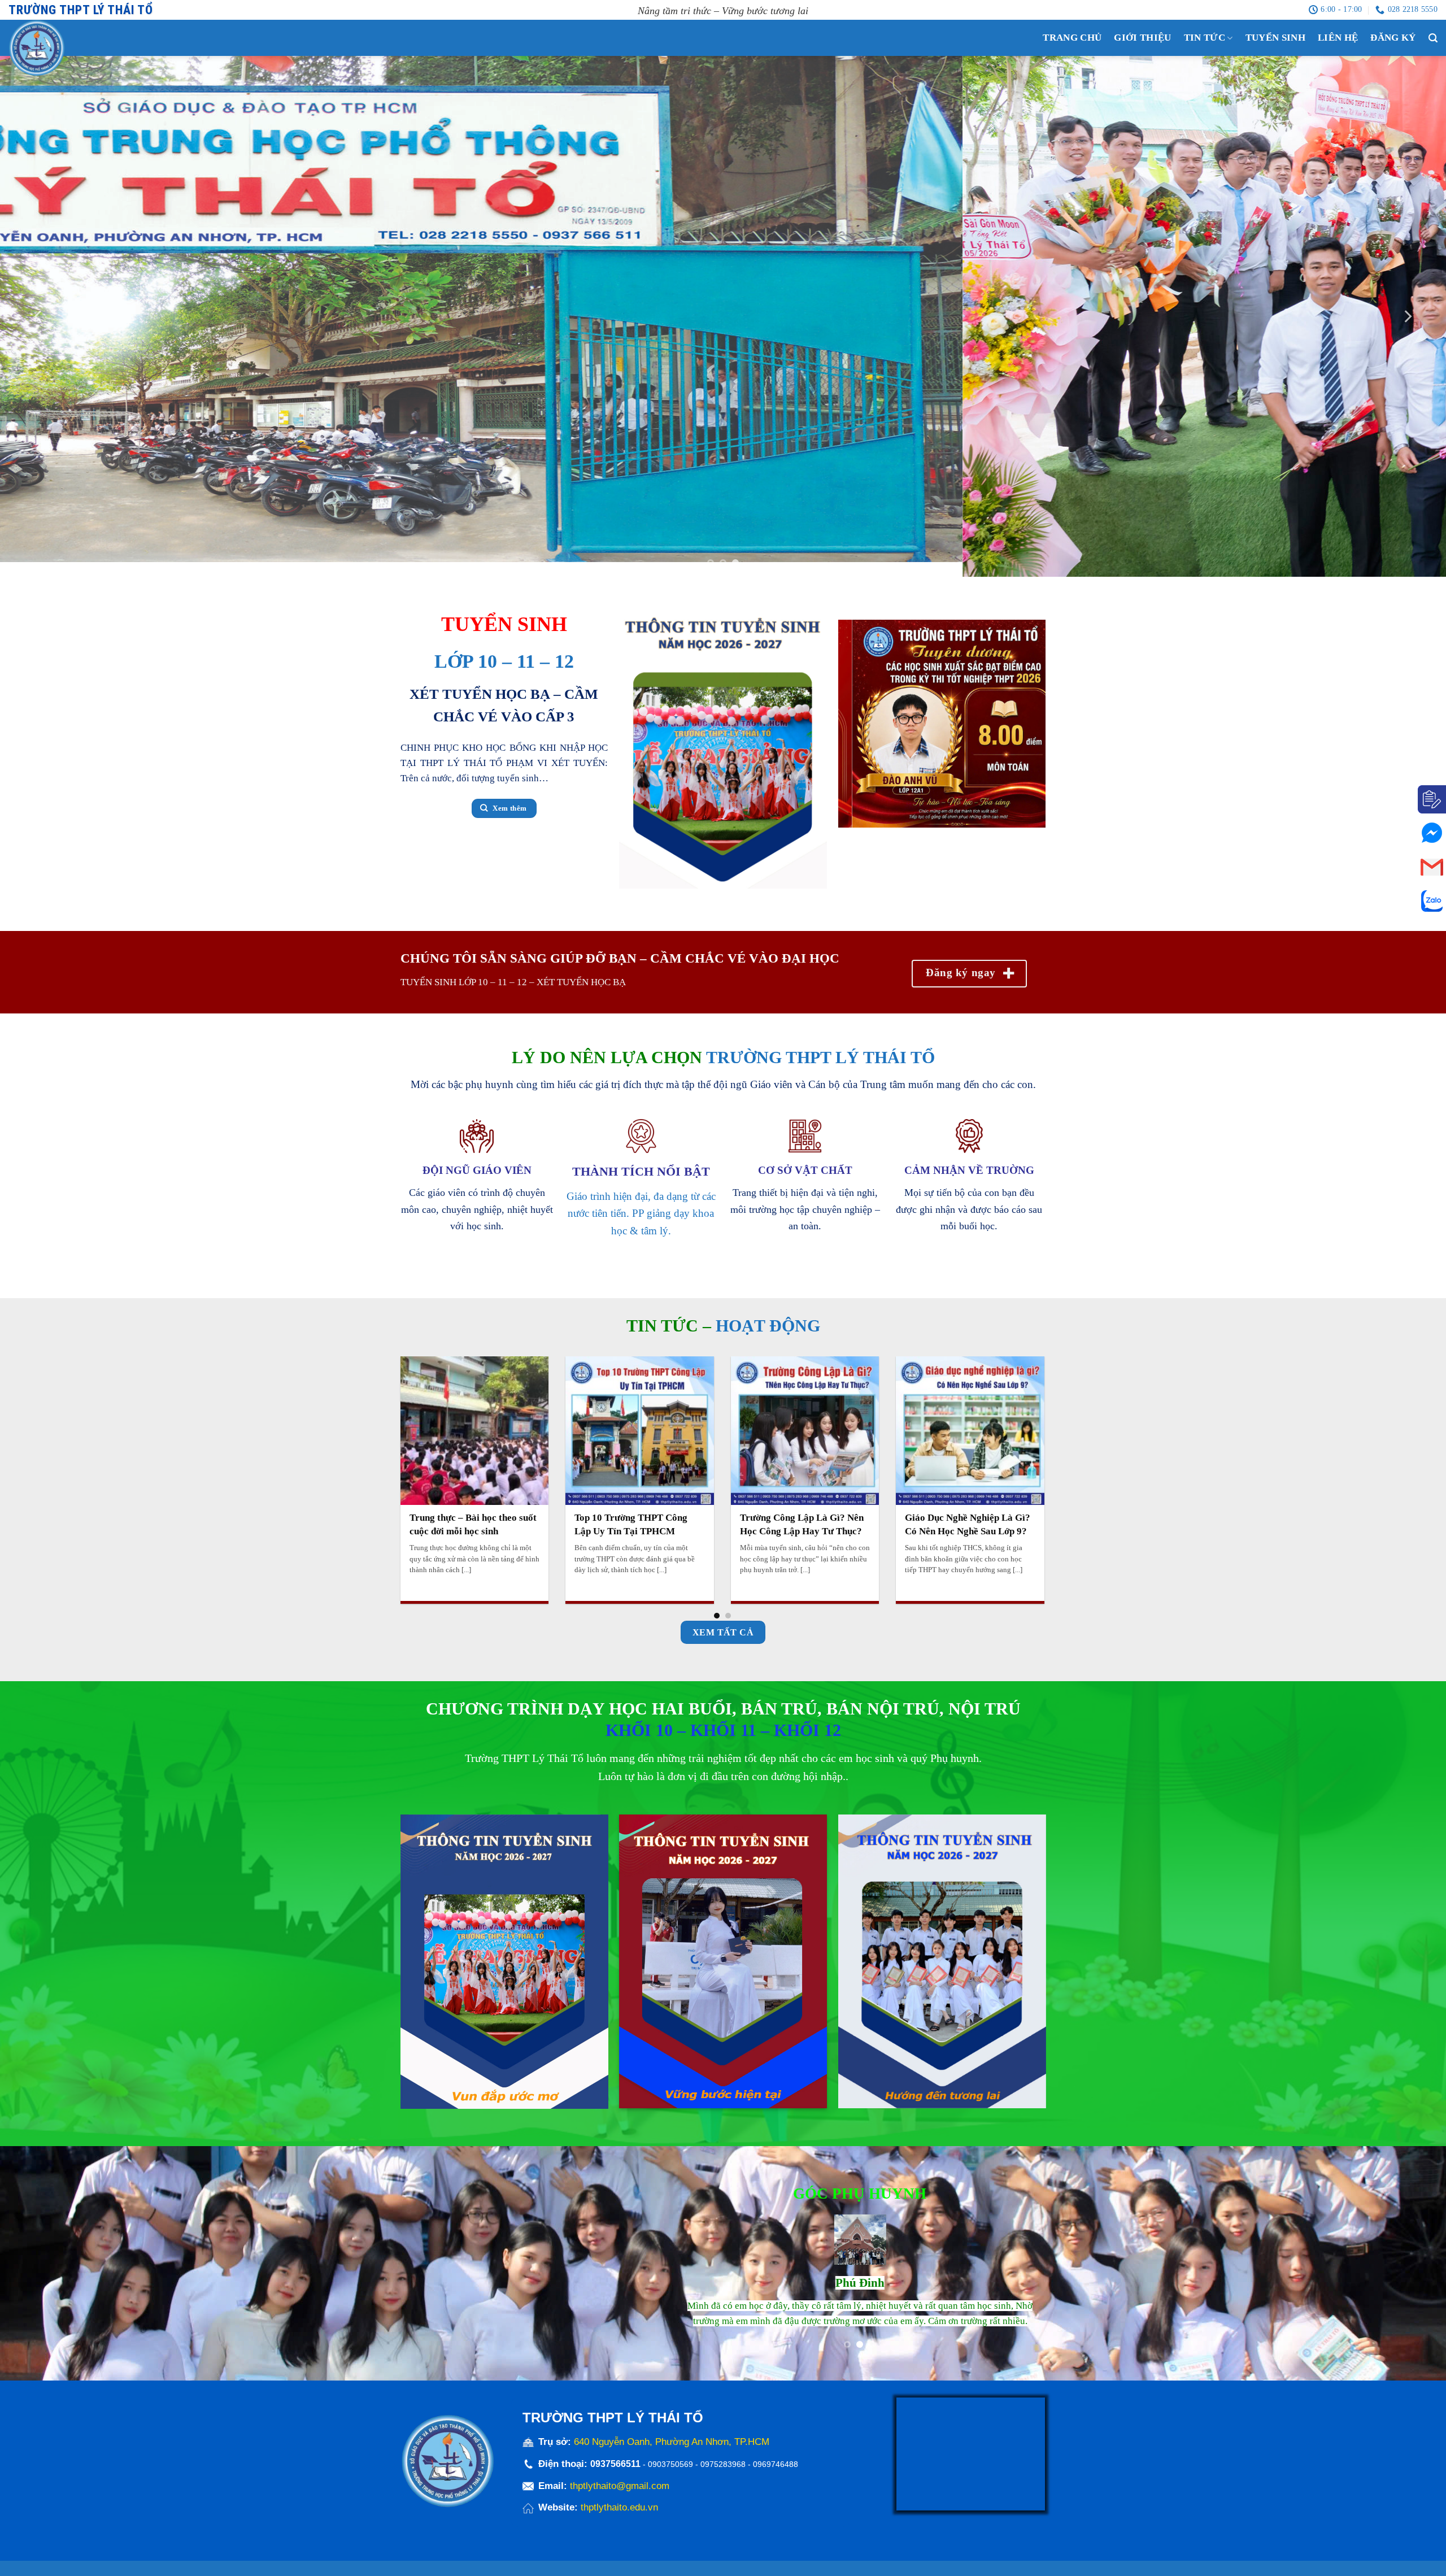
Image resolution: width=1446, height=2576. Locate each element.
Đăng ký (1393, 38)
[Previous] (39, 321)
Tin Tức (1205, 38)
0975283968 (723, 2474)
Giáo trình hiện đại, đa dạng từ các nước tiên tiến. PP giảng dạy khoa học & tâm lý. (641, 1222)
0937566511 (617, 2474)
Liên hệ (1338, 38)
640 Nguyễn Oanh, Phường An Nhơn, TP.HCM (672, 2452)
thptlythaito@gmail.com (620, 2495)
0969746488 (776, 2474)
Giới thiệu (1142, 38)
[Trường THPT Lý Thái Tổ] (59, 48)
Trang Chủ (1072, 38)
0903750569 (670, 2474)
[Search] (1433, 38)
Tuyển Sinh (1275, 38)
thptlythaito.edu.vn (619, 2518)
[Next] (1407, 321)
